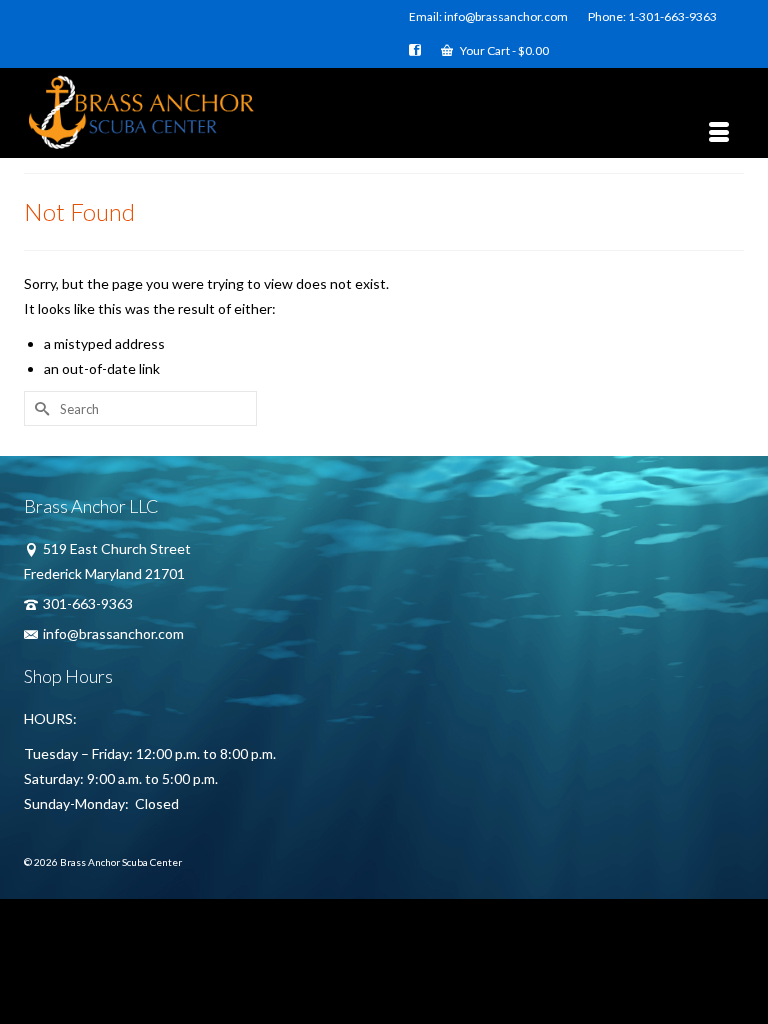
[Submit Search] (39, 408)
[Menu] (719, 133)
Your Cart (503, 50)
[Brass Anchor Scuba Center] (384, 113)
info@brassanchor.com (113, 633)
